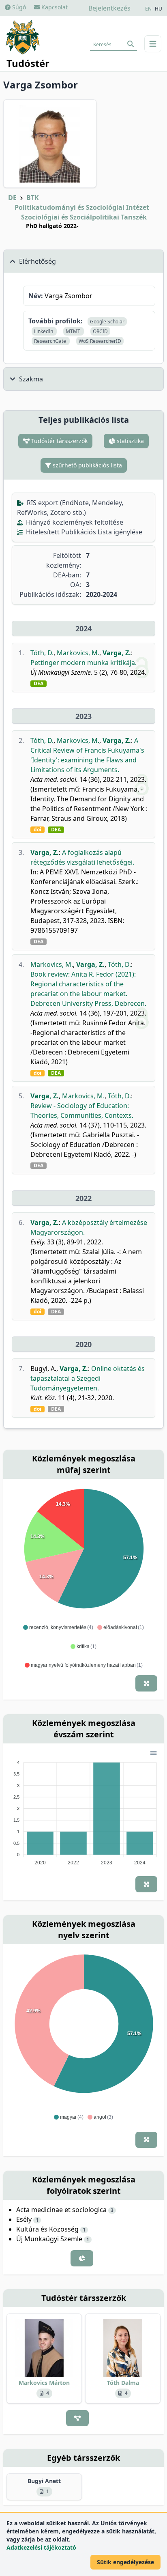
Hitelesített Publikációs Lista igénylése (83, 532)
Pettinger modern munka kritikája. (83, 663)
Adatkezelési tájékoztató (41, 2547)
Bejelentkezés (109, 8)
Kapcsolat (54, 7)
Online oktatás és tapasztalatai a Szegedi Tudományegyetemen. (88, 1378)
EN (148, 9)
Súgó (18, 7)
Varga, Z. (117, 653)
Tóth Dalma (123, 2383)
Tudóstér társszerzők (59, 441)
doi (37, 830)
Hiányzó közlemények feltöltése (74, 522)
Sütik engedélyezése (125, 2562)
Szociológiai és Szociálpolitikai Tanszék (84, 217)
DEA (39, 684)
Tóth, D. (42, 653)
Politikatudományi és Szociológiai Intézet (82, 207)
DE (12, 198)
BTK (33, 198)
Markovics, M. (78, 653)
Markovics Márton (44, 2383)
